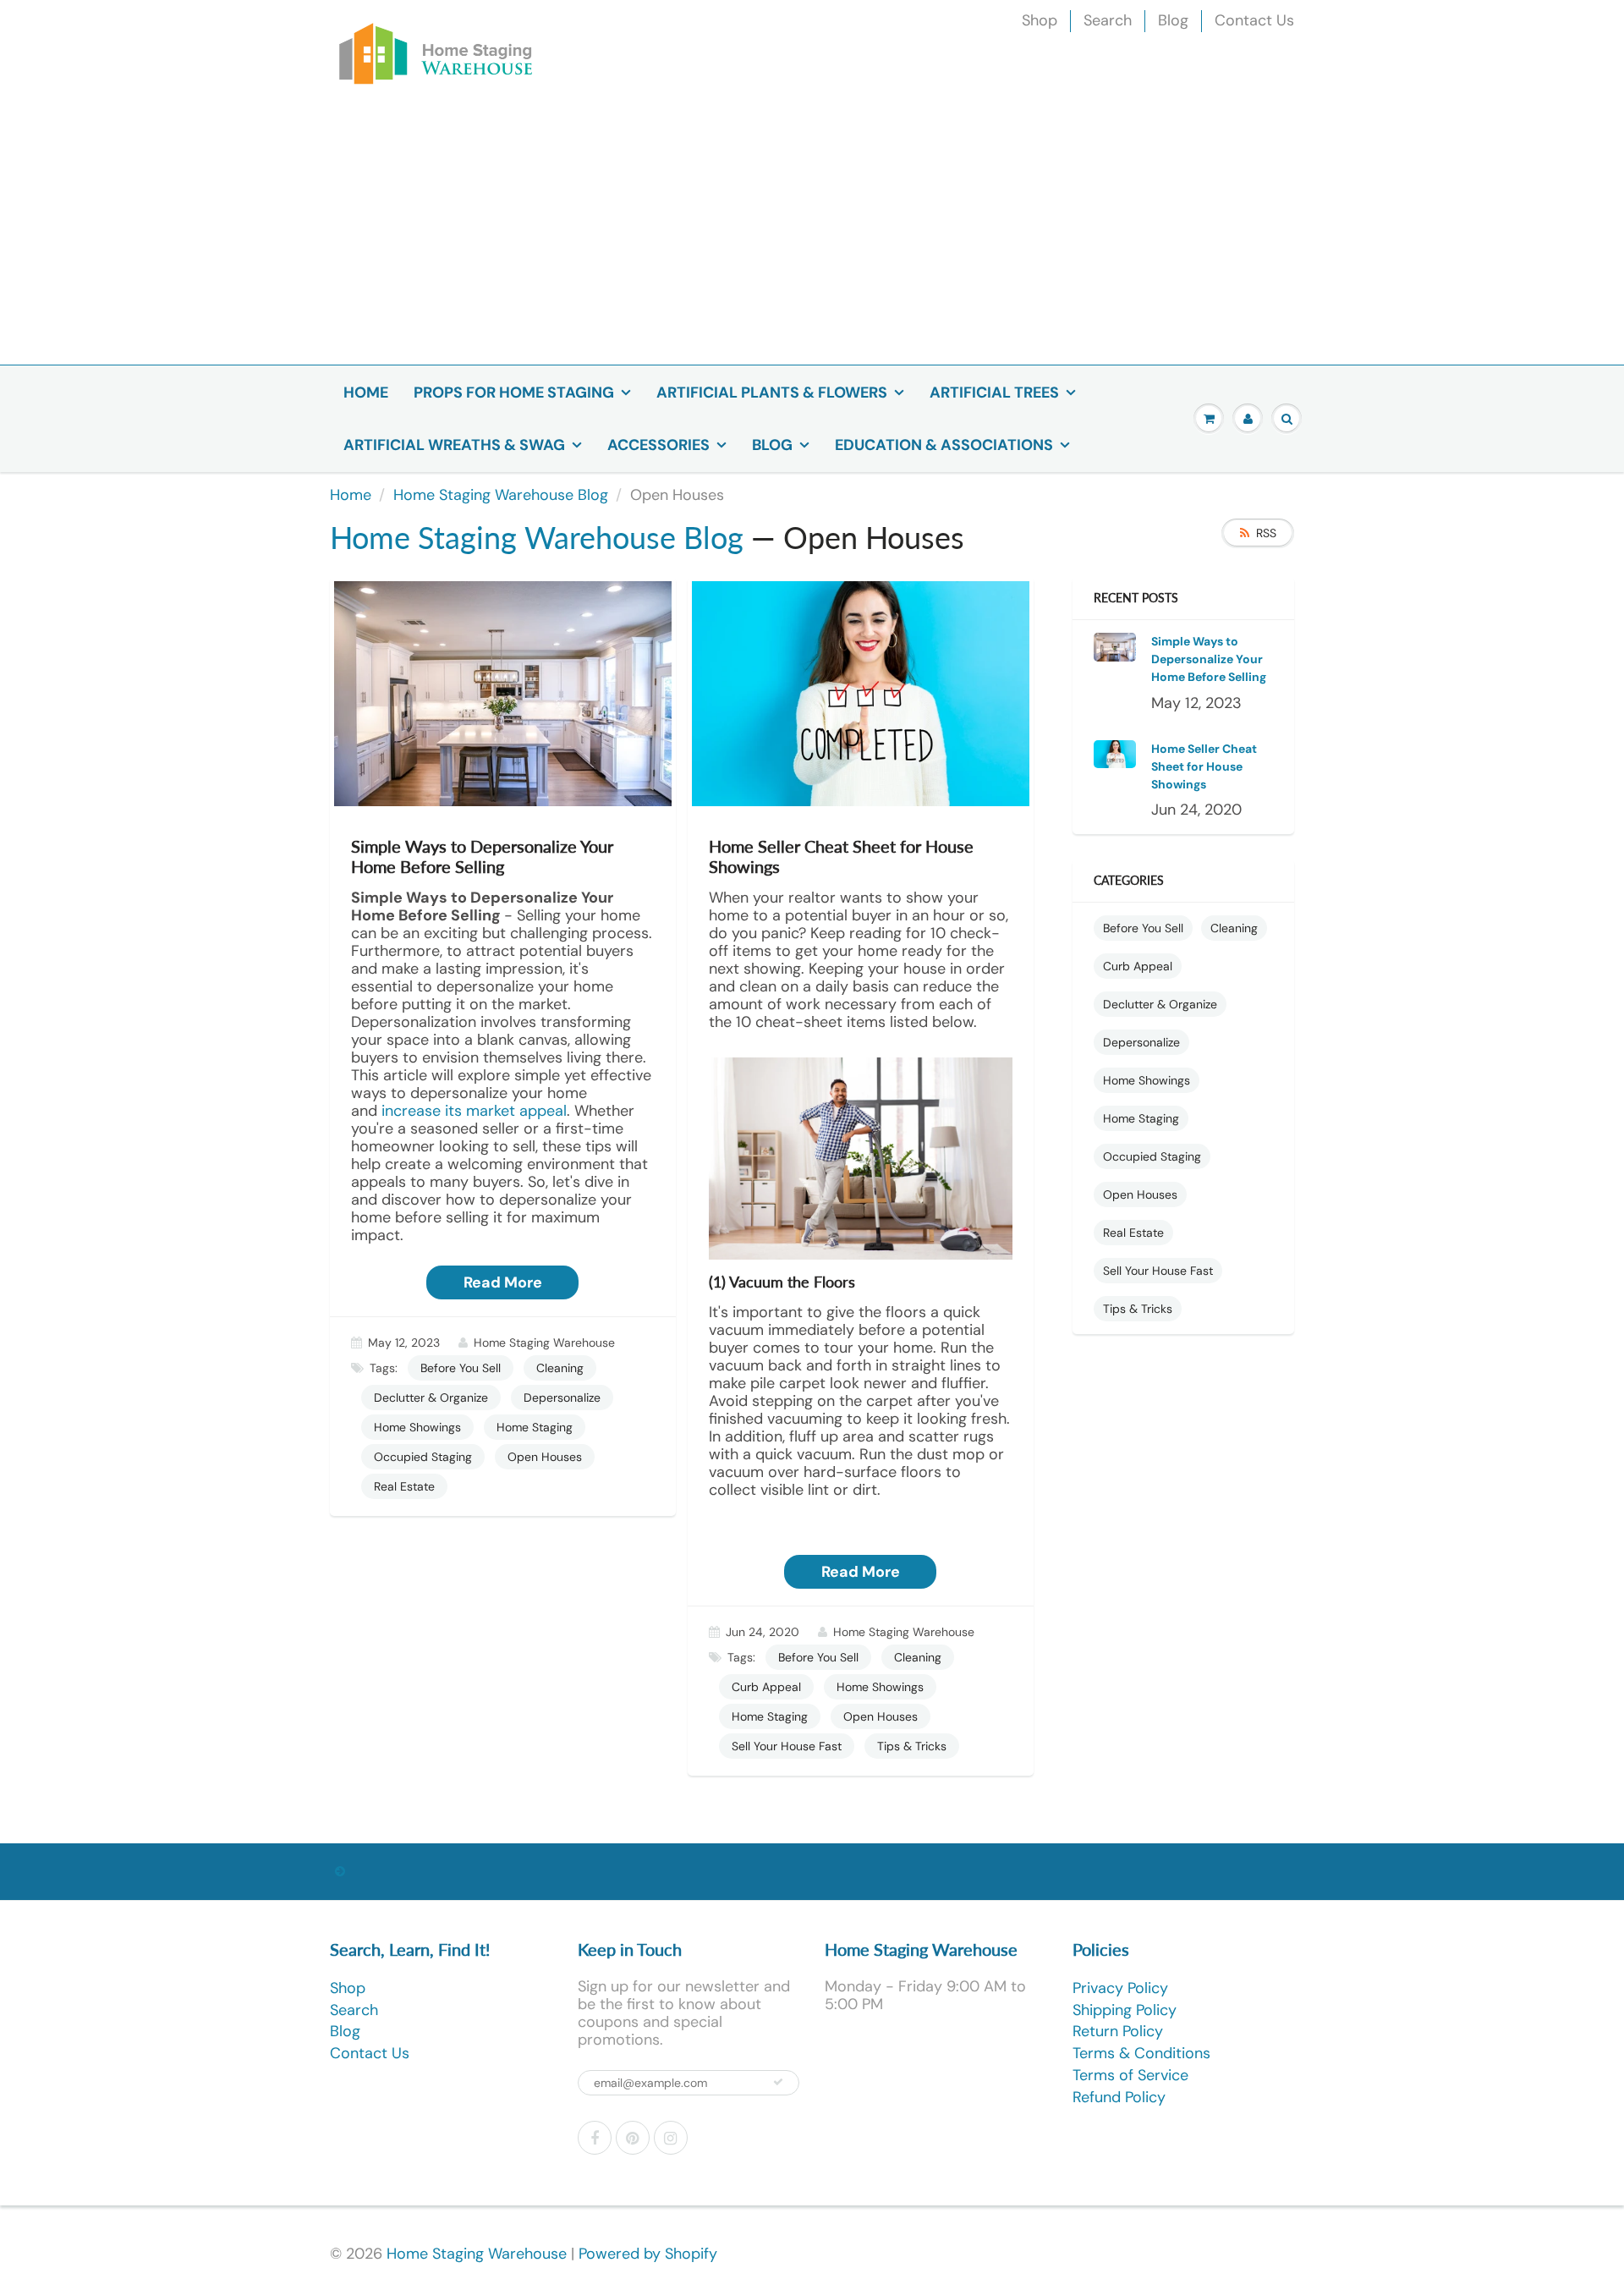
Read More (503, 1282)
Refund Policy (1119, 2097)
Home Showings (417, 1427)
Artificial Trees (994, 393)
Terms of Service (1130, 2075)
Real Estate (404, 1486)
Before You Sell (461, 1368)
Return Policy (1118, 2031)
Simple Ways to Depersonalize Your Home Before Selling (1209, 659)
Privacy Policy (1120, 1988)
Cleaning (560, 1368)
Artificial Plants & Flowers (772, 393)
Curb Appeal (766, 1687)
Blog (1173, 20)
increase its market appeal (474, 1111)
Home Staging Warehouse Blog (501, 495)
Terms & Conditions (1141, 2053)
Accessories (658, 445)
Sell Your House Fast (787, 1746)
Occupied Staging (423, 1457)
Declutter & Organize (431, 1398)
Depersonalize (562, 1398)
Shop (1040, 20)
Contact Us (1254, 20)
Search (1108, 20)
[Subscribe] (778, 2082)
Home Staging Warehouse (477, 2254)
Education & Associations (944, 445)
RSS (1266, 533)
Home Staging (535, 1427)
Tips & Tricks (912, 1746)
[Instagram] (671, 2138)
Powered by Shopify (648, 2254)
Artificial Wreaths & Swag (454, 445)
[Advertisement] (812, 238)
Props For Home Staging (514, 393)
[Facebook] (595, 2138)
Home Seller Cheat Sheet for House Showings (1204, 766)
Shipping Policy (1125, 2010)
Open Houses (545, 1457)
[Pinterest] (633, 2138)
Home (366, 393)
